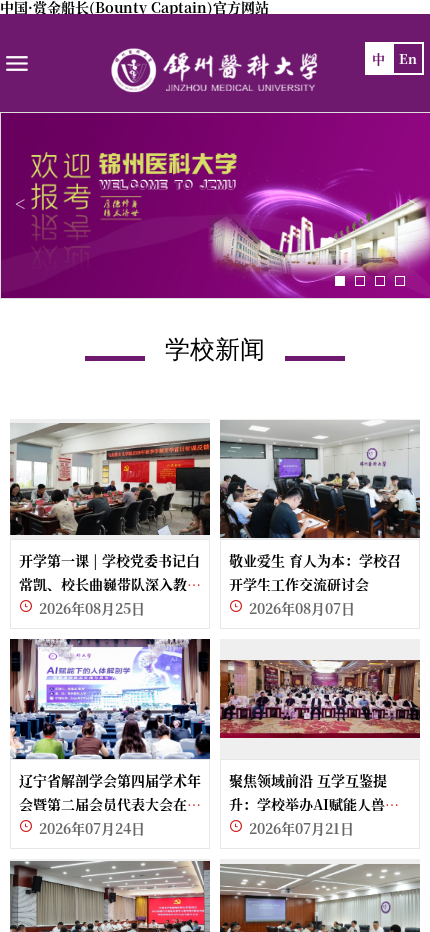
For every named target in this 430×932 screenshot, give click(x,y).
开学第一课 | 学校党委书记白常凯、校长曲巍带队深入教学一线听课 (110, 584)
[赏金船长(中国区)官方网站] (215, 70)
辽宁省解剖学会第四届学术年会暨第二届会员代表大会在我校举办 (110, 804)
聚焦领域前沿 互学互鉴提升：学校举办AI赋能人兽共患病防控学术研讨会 (314, 804)
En (408, 58)
